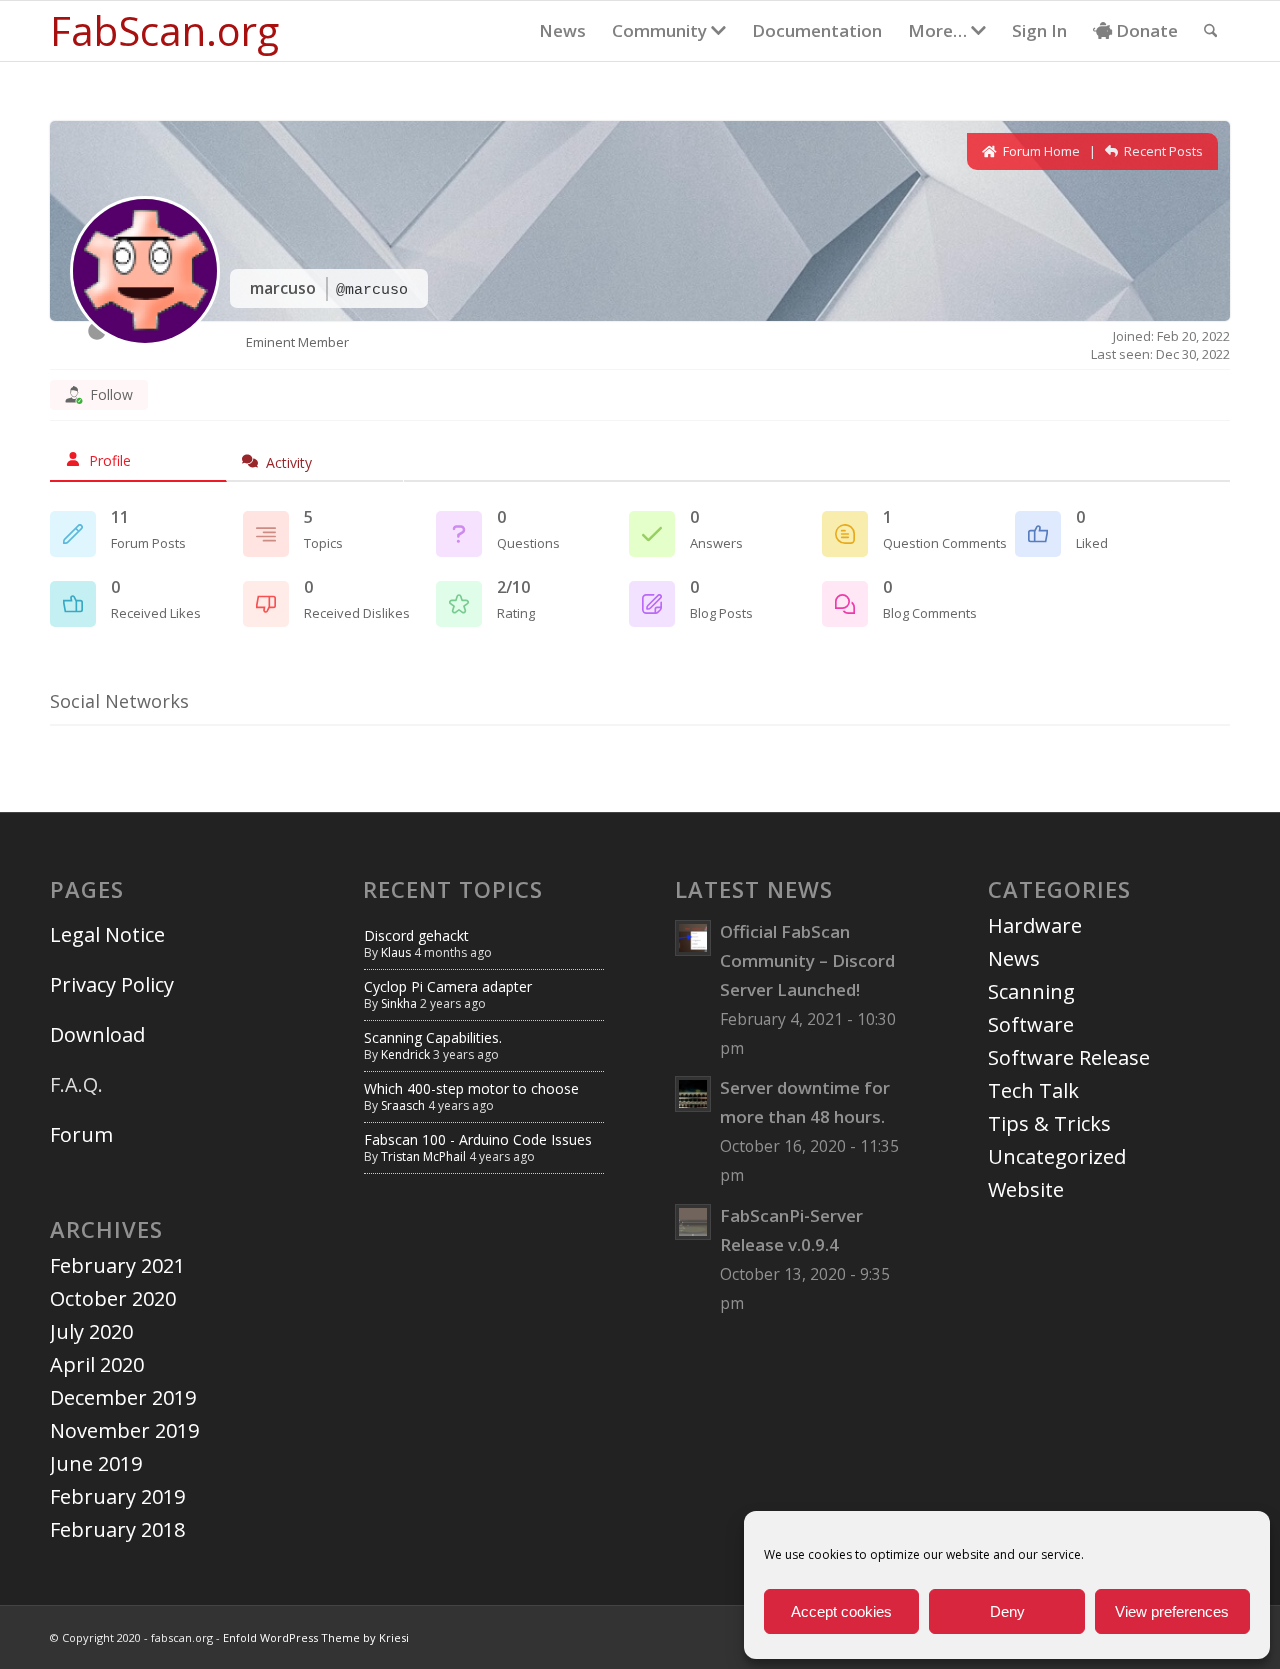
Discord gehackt (416, 935)
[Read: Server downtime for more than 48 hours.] (693, 1094)
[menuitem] (562, 31)
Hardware (1035, 925)
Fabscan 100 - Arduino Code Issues (478, 1139)
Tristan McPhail (423, 1156)
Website (1026, 1189)
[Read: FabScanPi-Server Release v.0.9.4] (693, 1222)
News (1014, 958)
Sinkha (399, 1003)
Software (1031, 1024)
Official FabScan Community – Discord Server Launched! (807, 960)
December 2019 (123, 1397)
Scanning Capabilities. (433, 1037)
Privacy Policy (112, 984)
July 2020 (91, 1331)
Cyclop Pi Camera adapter (448, 986)
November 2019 (124, 1430)
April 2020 (97, 1364)
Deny (1007, 1611)
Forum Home (1040, 151)
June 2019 (96, 1463)
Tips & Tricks (1049, 1123)
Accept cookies (841, 1611)
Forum (81, 1134)
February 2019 (117, 1496)
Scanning (1031, 991)
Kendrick (405, 1054)
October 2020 (113, 1298)
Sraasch (403, 1105)
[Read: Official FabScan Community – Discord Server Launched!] (693, 938)
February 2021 (117, 1265)
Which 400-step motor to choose (471, 1088)
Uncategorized (1057, 1156)
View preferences (1172, 1611)
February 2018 (117, 1529)
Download (97, 1034)
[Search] (1210, 31)
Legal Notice (110, 934)
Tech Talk (1033, 1090)
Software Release (1069, 1057)
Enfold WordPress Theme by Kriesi (316, 1637)
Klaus (396, 952)
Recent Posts (1162, 151)
